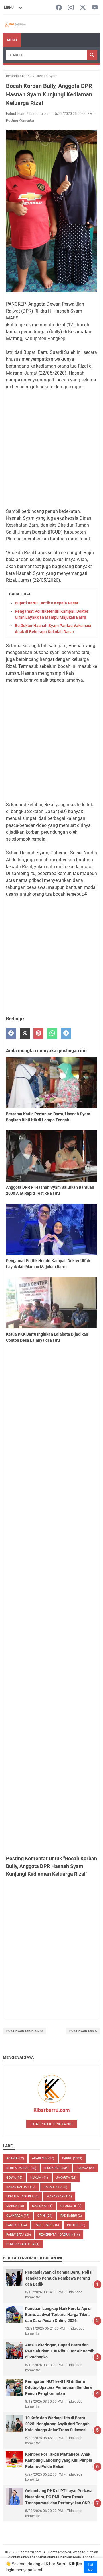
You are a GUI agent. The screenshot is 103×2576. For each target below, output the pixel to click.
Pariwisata (19, 2235)
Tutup (90, 2567)
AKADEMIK (43, 2158)
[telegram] (66, 1033)
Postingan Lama (83, 2031)
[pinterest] (38, 1033)
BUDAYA (86, 2168)
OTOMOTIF (71, 2206)
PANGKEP (17, 2225)
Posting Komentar (20, 121)
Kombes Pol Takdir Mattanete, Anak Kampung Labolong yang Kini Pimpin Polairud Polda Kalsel (59, 2460)
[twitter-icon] (83, 8)
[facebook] (11, 1033)
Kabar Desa (56, 2187)
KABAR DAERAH (21, 2187)
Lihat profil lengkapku (52, 2124)
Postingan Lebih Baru (24, 2031)
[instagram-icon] (71, 8)
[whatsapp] (52, 1033)
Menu (12, 40)
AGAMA (15, 2158)
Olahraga (18, 2216)
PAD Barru (71, 2216)
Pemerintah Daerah (59, 2235)
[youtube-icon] (95, 8)
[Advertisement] (51, 449)
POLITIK (76, 2225)
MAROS (15, 2206)
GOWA (14, 2178)
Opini (45, 2216)
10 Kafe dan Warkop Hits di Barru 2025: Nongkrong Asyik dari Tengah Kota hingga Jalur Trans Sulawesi (57, 2424)
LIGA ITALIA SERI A (22, 2196)
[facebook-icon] (59, 8)
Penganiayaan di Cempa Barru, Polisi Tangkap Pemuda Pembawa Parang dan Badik (59, 2278)
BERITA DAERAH (21, 2168)
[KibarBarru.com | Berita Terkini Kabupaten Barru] (15, 24)
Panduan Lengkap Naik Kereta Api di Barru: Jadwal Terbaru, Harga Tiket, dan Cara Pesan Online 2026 (58, 2315)
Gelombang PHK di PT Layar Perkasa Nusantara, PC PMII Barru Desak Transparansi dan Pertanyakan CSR (59, 2497)
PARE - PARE (47, 2225)
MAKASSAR (59, 2196)
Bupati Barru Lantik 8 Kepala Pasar (47, 603)
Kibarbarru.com (52, 2110)
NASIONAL (42, 2206)
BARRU (72, 2158)
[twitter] (25, 1033)
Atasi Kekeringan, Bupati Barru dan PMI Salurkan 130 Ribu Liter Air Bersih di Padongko (60, 2351)
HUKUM (39, 2178)
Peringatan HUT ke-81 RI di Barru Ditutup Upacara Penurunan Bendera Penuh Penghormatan (59, 2387)
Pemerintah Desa (23, 2244)
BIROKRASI (57, 2168)
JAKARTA (66, 2178)
